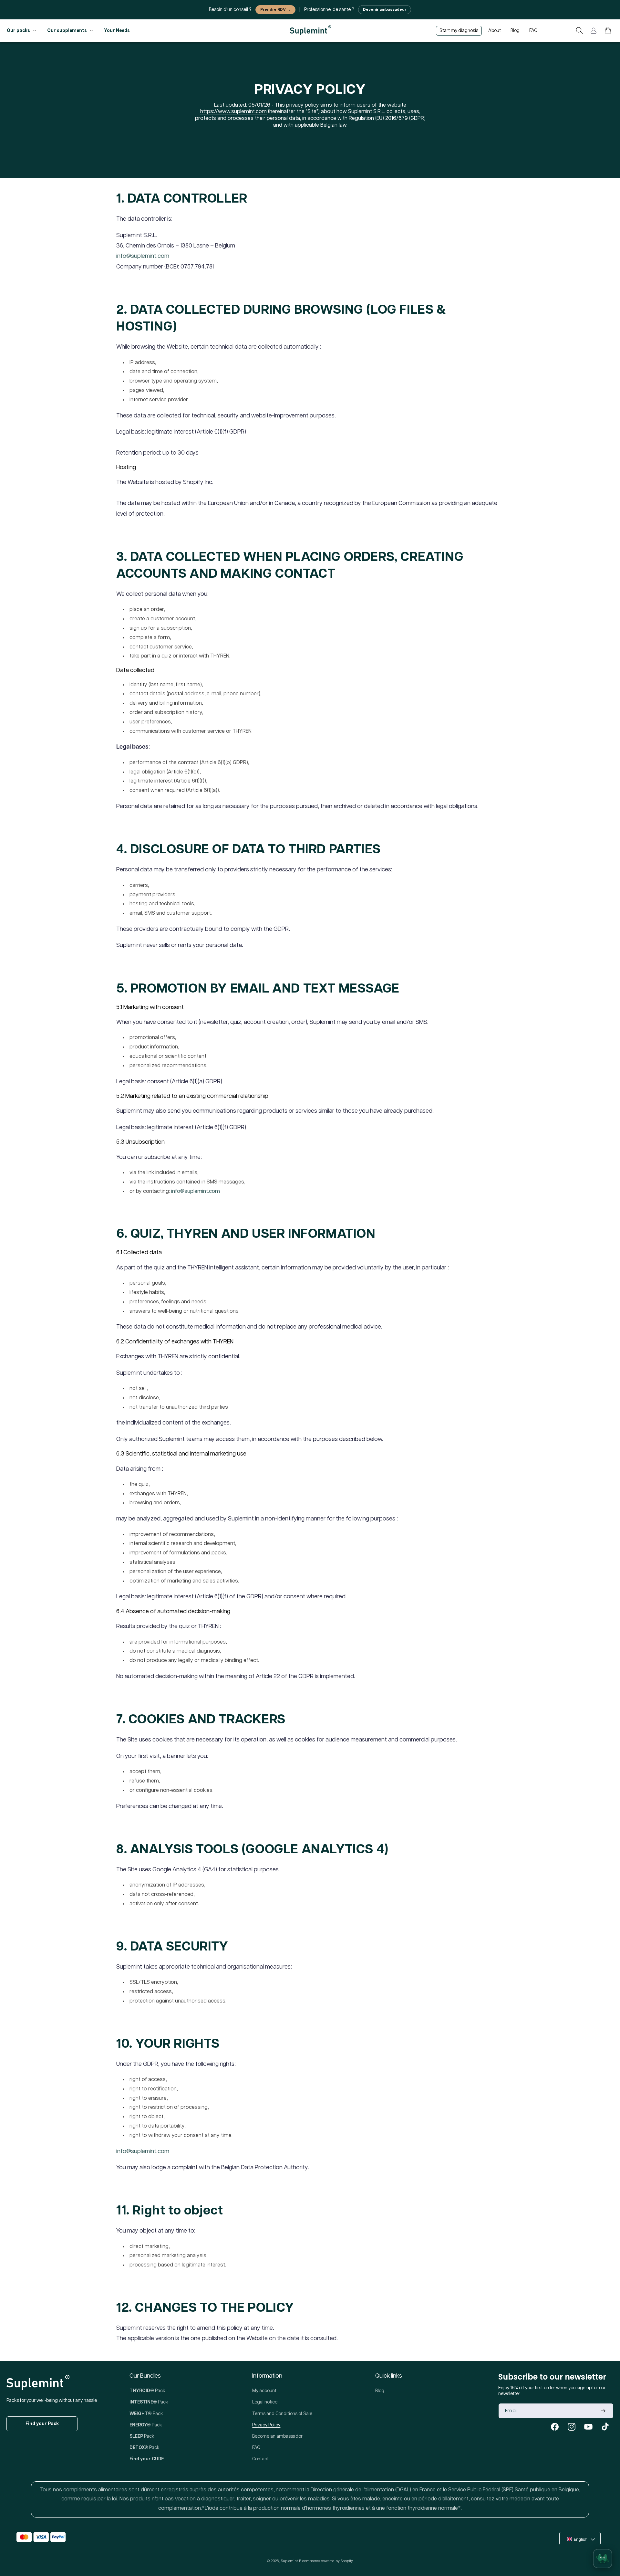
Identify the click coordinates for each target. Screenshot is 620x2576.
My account (264, 2391)
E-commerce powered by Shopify (326, 2561)
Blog (380, 2391)
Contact (260, 2459)
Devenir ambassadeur (385, 10)
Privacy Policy (266, 2425)
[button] (579, 31)
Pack (147, 2391)
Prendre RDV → (275, 10)
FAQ (256, 2448)
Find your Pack (42, 2424)
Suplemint (289, 2561)
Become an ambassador (277, 2436)
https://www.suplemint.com (233, 112)
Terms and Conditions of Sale (282, 2414)
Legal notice (265, 2402)
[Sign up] (603, 2411)
